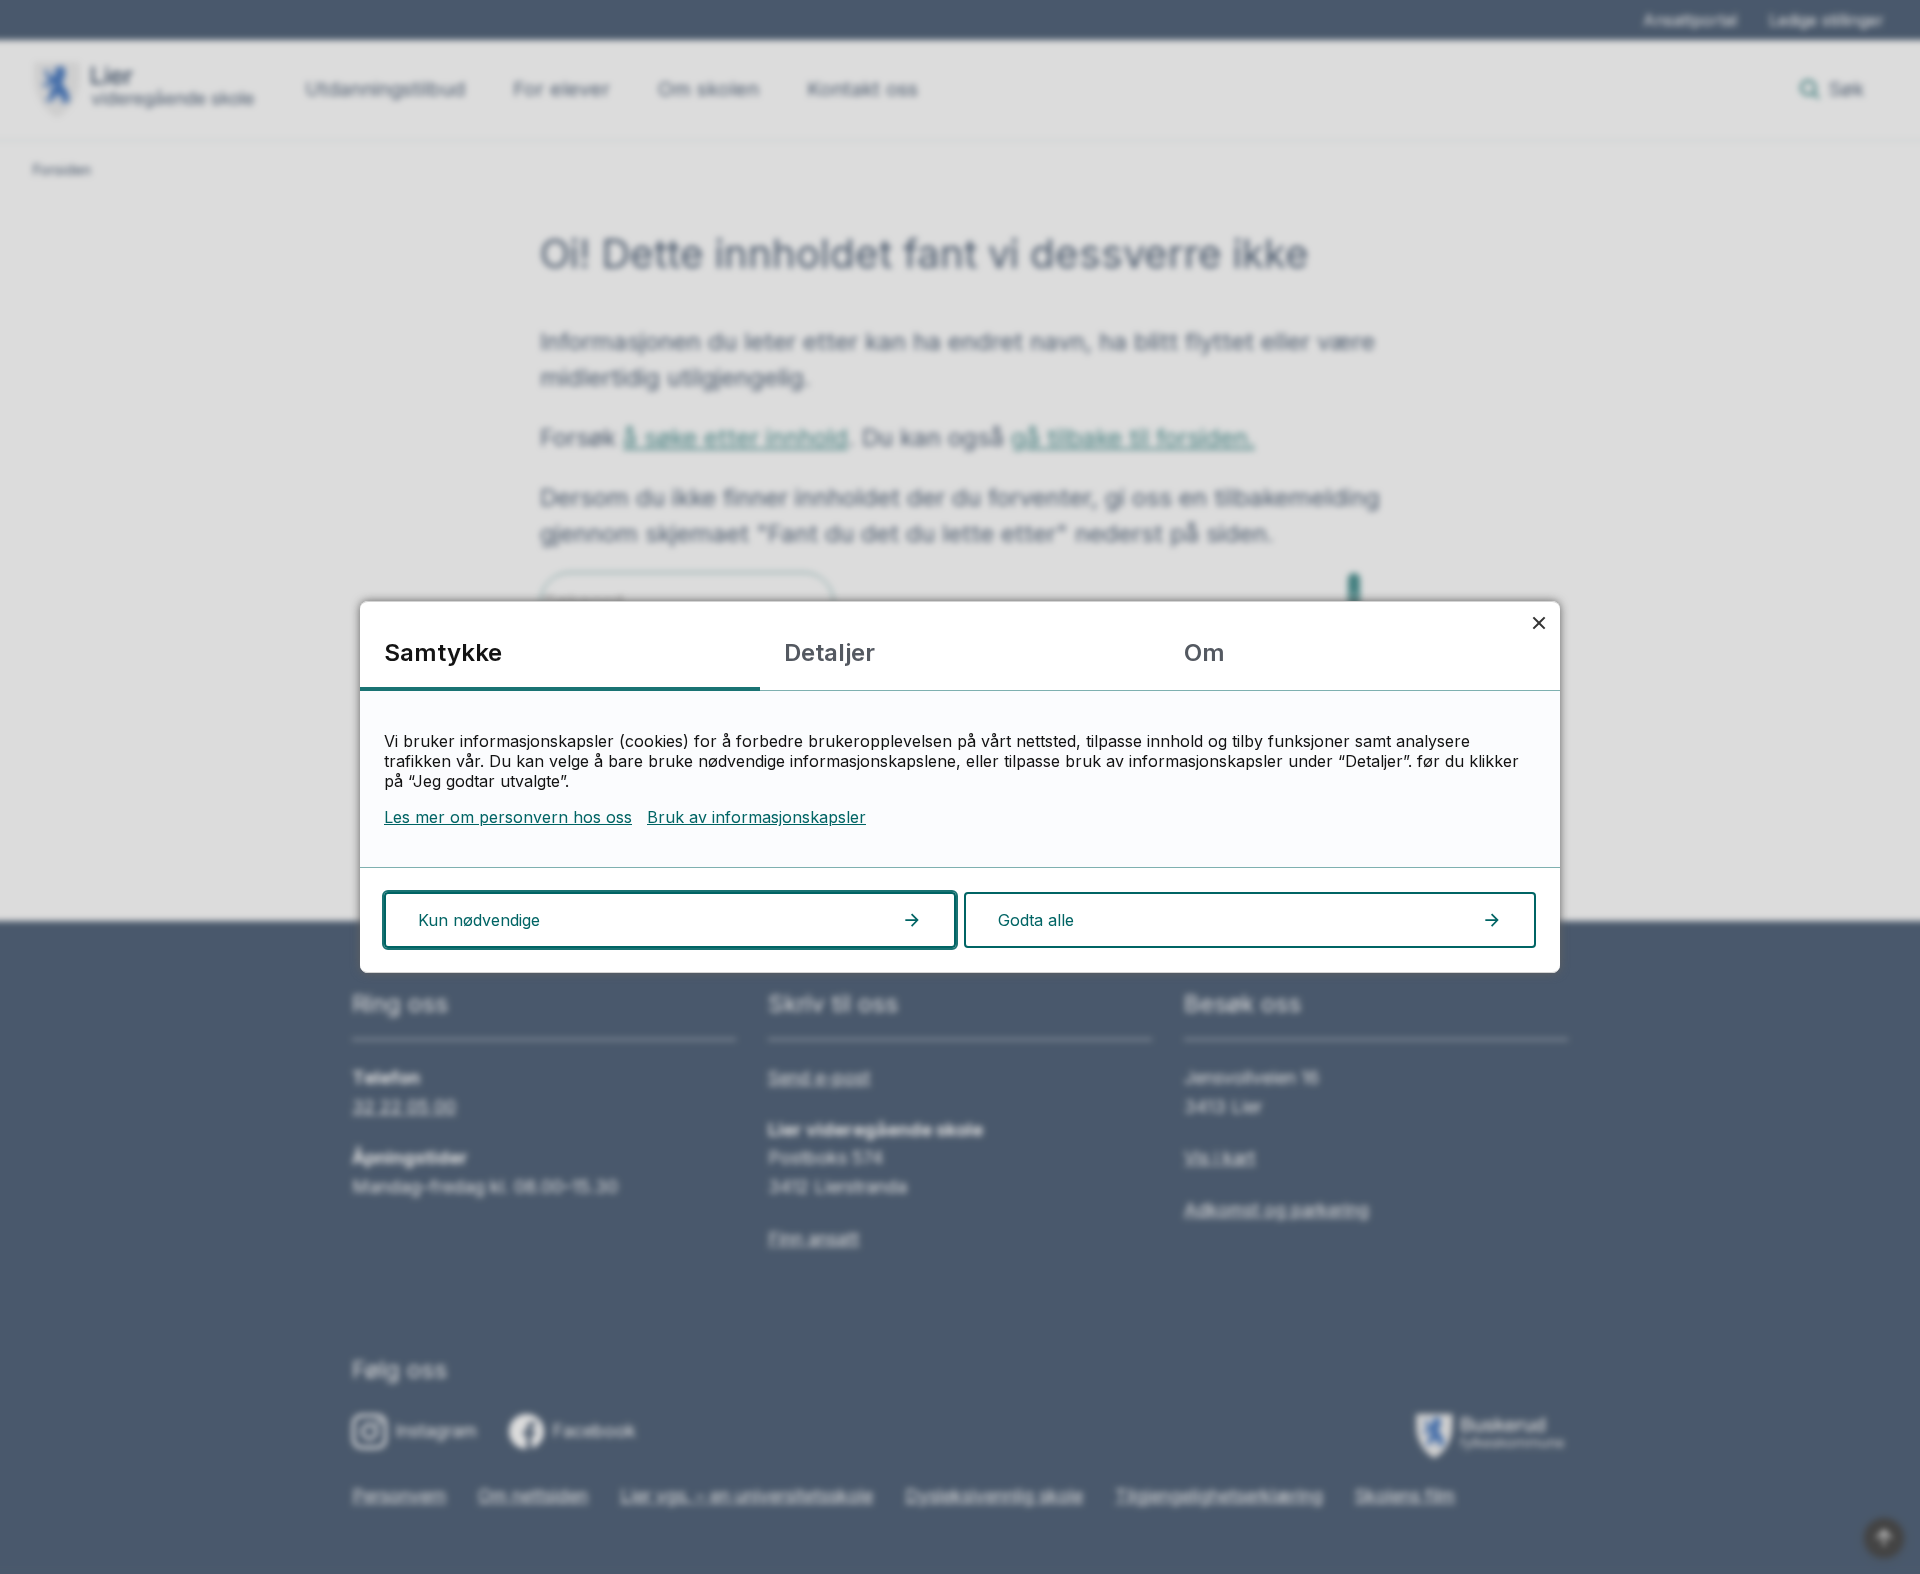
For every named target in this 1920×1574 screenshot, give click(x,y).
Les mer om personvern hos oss (508, 817)
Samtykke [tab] (443, 652)
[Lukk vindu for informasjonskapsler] (1538, 622)
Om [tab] (1204, 652)
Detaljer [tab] (829, 652)
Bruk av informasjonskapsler (756, 817)
